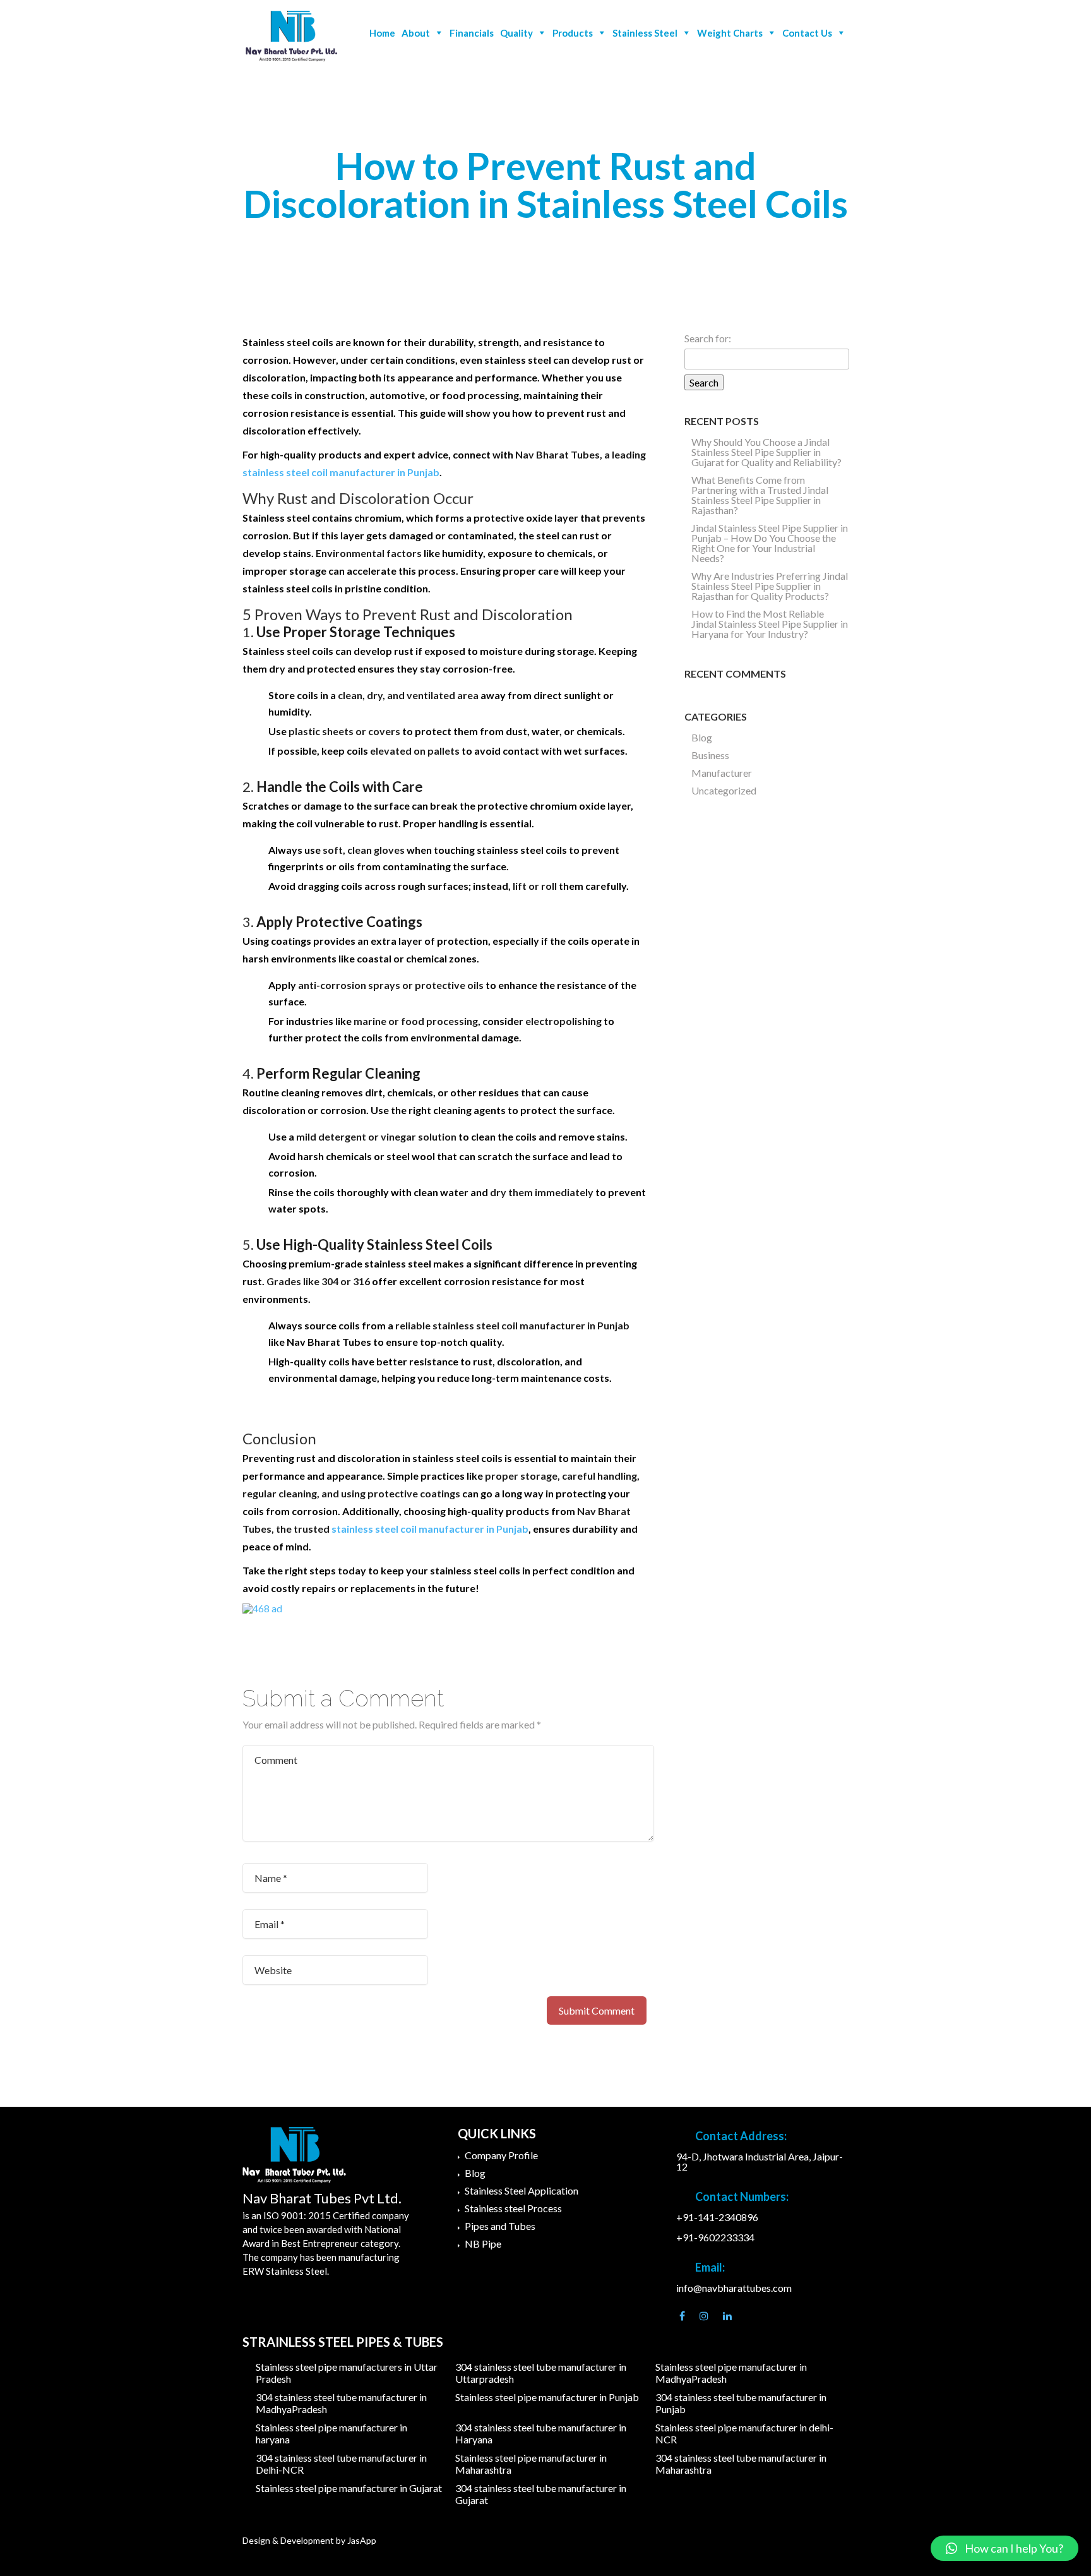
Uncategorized (724, 790)
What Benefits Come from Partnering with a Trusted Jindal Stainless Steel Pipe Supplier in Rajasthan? (760, 495)
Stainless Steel (645, 33)
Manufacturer (722, 773)
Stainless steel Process (513, 2208)
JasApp (362, 2540)
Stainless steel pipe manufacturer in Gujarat (349, 2488)
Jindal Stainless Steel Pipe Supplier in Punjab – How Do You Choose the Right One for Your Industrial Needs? (770, 543)
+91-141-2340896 (717, 2217)
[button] (1005, 2548)
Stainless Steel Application (522, 2190)
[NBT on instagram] (704, 2316)
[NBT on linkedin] (727, 2316)
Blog (702, 737)
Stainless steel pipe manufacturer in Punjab (547, 2397)
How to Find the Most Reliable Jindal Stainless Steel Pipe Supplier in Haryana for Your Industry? (770, 624)
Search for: (708, 338)
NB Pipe (483, 2244)
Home (382, 33)
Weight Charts (730, 33)
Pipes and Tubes (500, 2226)
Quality (516, 33)
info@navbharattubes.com (734, 2288)
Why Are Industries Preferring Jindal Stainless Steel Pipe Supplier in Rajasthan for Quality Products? (770, 586)
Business (710, 755)
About (416, 33)
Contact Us (807, 33)
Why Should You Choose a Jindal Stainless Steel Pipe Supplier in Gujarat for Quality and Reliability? (766, 452)
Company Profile (501, 2155)
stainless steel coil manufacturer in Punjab (341, 472)
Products (573, 33)
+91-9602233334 (715, 2237)
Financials (472, 33)
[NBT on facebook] (682, 2316)
